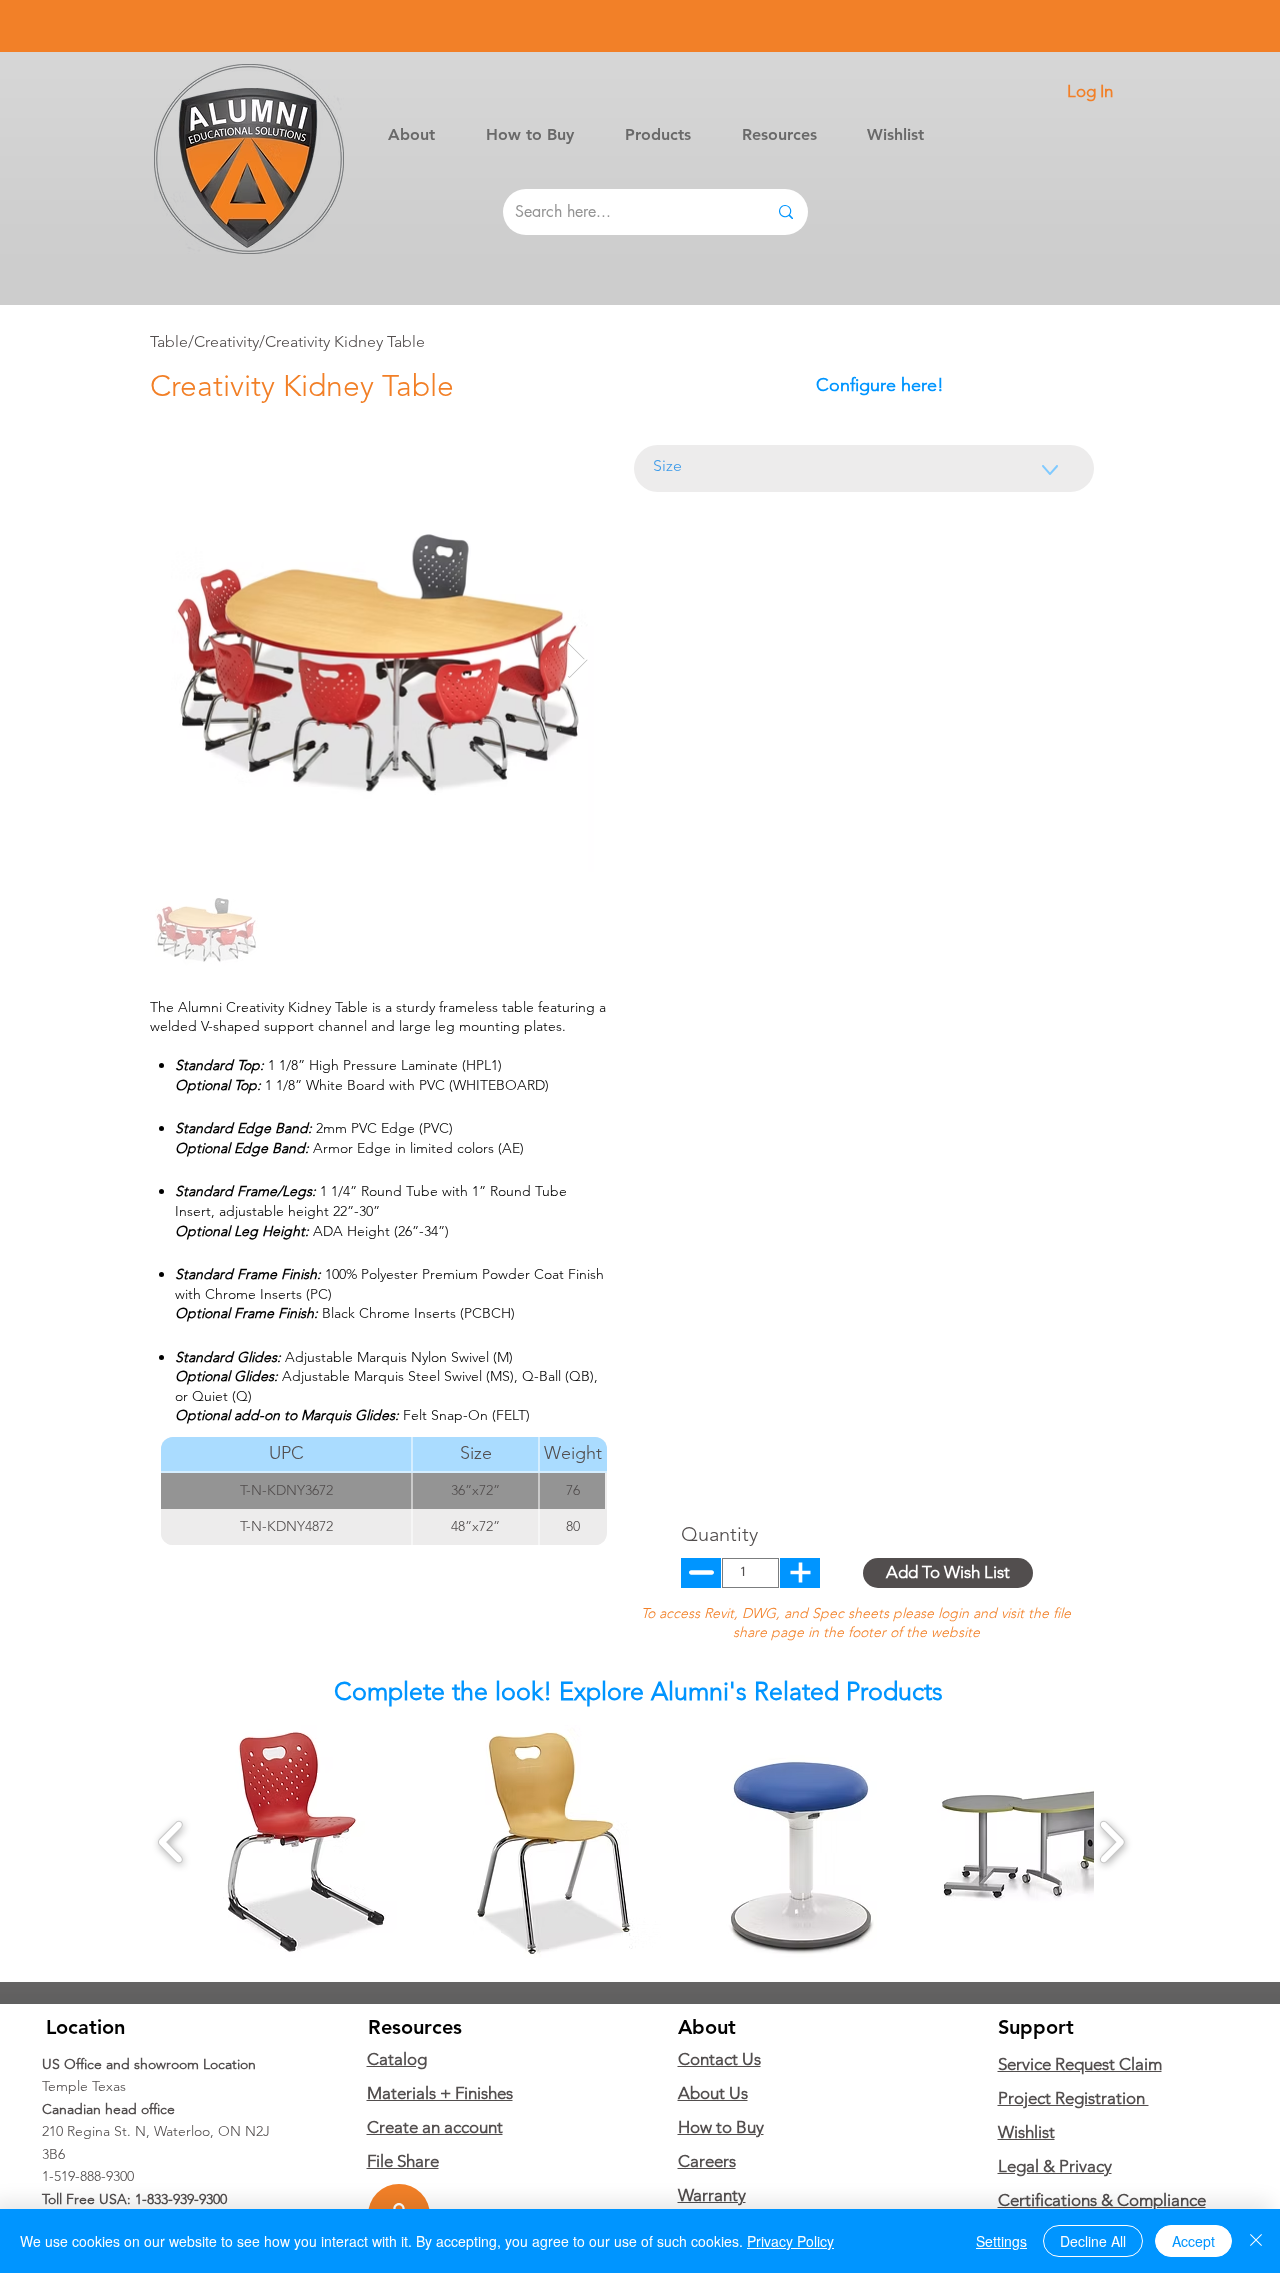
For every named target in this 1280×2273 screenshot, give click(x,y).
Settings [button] (1001, 2241)
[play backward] (171, 1842)
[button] (657, 134)
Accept (1193, 2241)
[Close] (1256, 2241)
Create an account (435, 2127)
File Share (403, 2161)
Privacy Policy (790, 2241)
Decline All (1093, 2241)
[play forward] (1111, 1842)
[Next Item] (577, 660)
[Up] (701, 1573)
